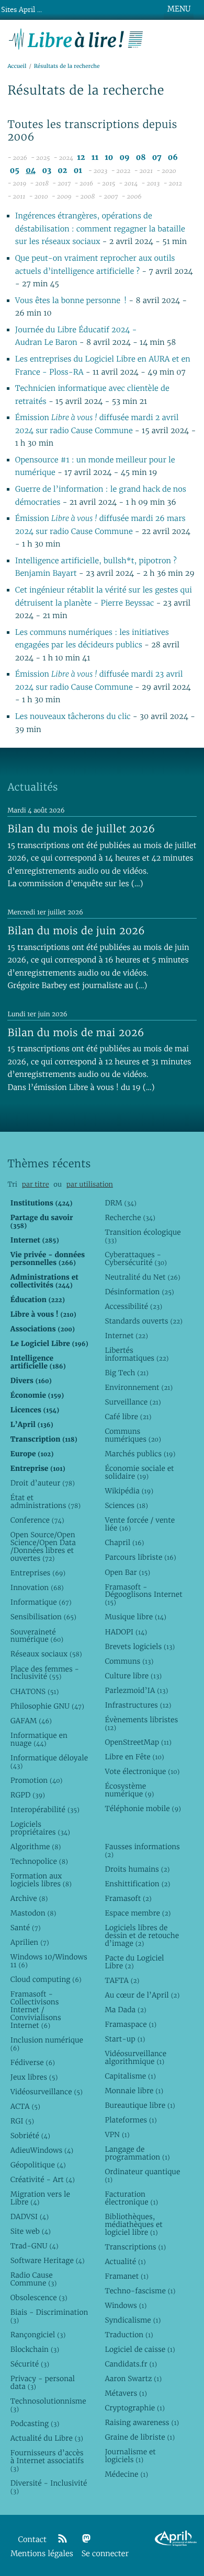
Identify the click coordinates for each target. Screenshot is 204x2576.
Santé (26, 1928)
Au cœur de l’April (142, 1995)
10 (109, 158)
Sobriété (30, 2136)
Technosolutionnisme (48, 2405)
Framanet (126, 2276)
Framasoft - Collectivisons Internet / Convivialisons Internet (36, 2010)
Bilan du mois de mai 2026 (76, 1032)
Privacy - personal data (43, 2382)
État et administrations (46, 1501)
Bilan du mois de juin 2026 (76, 931)
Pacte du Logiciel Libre (134, 1962)
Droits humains (137, 1869)
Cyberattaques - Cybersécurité (136, 1258)
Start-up (125, 2039)
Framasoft (128, 1898)
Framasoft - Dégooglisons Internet (143, 1595)
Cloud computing (46, 1979)
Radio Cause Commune (34, 2279)
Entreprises (38, 1573)
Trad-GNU (35, 2246)
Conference (37, 1520)
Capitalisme (130, 2076)
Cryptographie (134, 2408)
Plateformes (131, 2120)
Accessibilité (133, 1306)
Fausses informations (142, 1850)
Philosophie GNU (47, 1706)
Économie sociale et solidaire (139, 1472)
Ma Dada (125, 2010)
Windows (126, 2305)
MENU (179, 9)
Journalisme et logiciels (130, 2456)
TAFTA (122, 1980)
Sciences (126, 1505)
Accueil (17, 66)
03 (47, 171)
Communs (129, 1661)
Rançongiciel (38, 2335)
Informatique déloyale (49, 1762)
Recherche (130, 1217)
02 (62, 171)
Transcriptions (135, 2247)
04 (31, 171)
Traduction (129, 2335)
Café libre (128, 1417)
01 (78, 171)
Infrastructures (138, 1705)
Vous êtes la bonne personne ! (72, 301)
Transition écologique (143, 1236)
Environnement (139, 1387)
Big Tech (126, 1373)
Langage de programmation (137, 2153)
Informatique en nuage (39, 1739)
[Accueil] (76, 38)
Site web (31, 2231)
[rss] (62, 2539)
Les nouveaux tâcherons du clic (73, 717)
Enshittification (137, 1884)
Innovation (37, 1587)
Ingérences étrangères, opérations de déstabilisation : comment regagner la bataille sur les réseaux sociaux (100, 229)
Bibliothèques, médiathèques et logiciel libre (133, 2224)
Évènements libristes (141, 1724)
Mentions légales (42, 2554)
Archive (29, 1898)
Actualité (125, 2261)
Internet (126, 1336)
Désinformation (139, 1292)
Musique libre (135, 1617)
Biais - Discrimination (49, 2316)
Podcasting (35, 2423)
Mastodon (33, 1913)
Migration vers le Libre (40, 2198)
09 (125, 158)
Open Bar (127, 1572)
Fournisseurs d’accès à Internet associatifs (47, 2461)
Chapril (124, 1542)
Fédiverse (33, 2062)
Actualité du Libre (47, 2438)
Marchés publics (140, 1454)
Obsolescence (39, 2297)
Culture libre (133, 1676)
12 (81, 158)
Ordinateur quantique (142, 2175)
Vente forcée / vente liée (140, 1524)
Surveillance (133, 1402)
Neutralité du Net (142, 1277)
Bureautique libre (140, 2105)
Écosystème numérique (129, 1790)
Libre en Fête (134, 1757)
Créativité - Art (43, 2179)
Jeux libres (34, 2077)
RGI (22, 2121)
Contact (32, 2540)
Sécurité (30, 2364)
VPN (117, 2134)
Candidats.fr (131, 2364)
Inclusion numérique (47, 2044)
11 (95, 158)
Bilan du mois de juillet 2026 (81, 829)
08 (141, 158)
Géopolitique (38, 2165)
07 (157, 158)
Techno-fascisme (140, 2291)
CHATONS (35, 1691)
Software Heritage (48, 2260)
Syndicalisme (133, 2320)
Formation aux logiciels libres (41, 1880)
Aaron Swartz (133, 2378)
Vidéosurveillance (47, 2092)
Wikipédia (129, 1491)
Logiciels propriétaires (40, 1828)
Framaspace (131, 2024)
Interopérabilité (45, 1809)
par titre (36, 1184)
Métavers (126, 2393)
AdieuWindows (42, 2150)
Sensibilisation (43, 1617)
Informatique (41, 1602)
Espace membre (138, 1913)
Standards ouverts (144, 1321)
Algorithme (36, 1847)
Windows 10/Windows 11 (49, 1961)
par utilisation (90, 1184)
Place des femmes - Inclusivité (45, 1673)
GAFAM (31, 1721)
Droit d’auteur (43, 1483)
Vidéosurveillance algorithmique (135, 2057)
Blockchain (35, 2349)
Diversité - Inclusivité (49, 2487)
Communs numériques (133, 1435)
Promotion (37, 1780)
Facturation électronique (131, 2198)
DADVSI (30, 2217)
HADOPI (126, 1632)
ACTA (25, 2106)
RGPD (28, 1795)
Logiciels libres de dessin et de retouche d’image (142, 1935)
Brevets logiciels (140, 1646)
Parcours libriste (140, 1557)
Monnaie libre (134, 2091)
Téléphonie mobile (143, 1808)
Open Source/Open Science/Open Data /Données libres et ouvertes (43, 1546)
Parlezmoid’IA (136, 1690)
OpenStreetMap (138, 1742)
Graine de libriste (140, 2437)
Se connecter (105, 2554)
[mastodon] (86, 2539)
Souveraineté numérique (37, 1636)
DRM (121, 1203)
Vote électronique (142, 1771)
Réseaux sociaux (46, 1654)
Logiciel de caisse (140, 2349)
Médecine (126, 2474)
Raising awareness (142, 2422)
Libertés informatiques (137, 1354)
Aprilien (30, 1942)
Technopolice (39, 1861)
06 (173, 158)
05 (15, 171)
